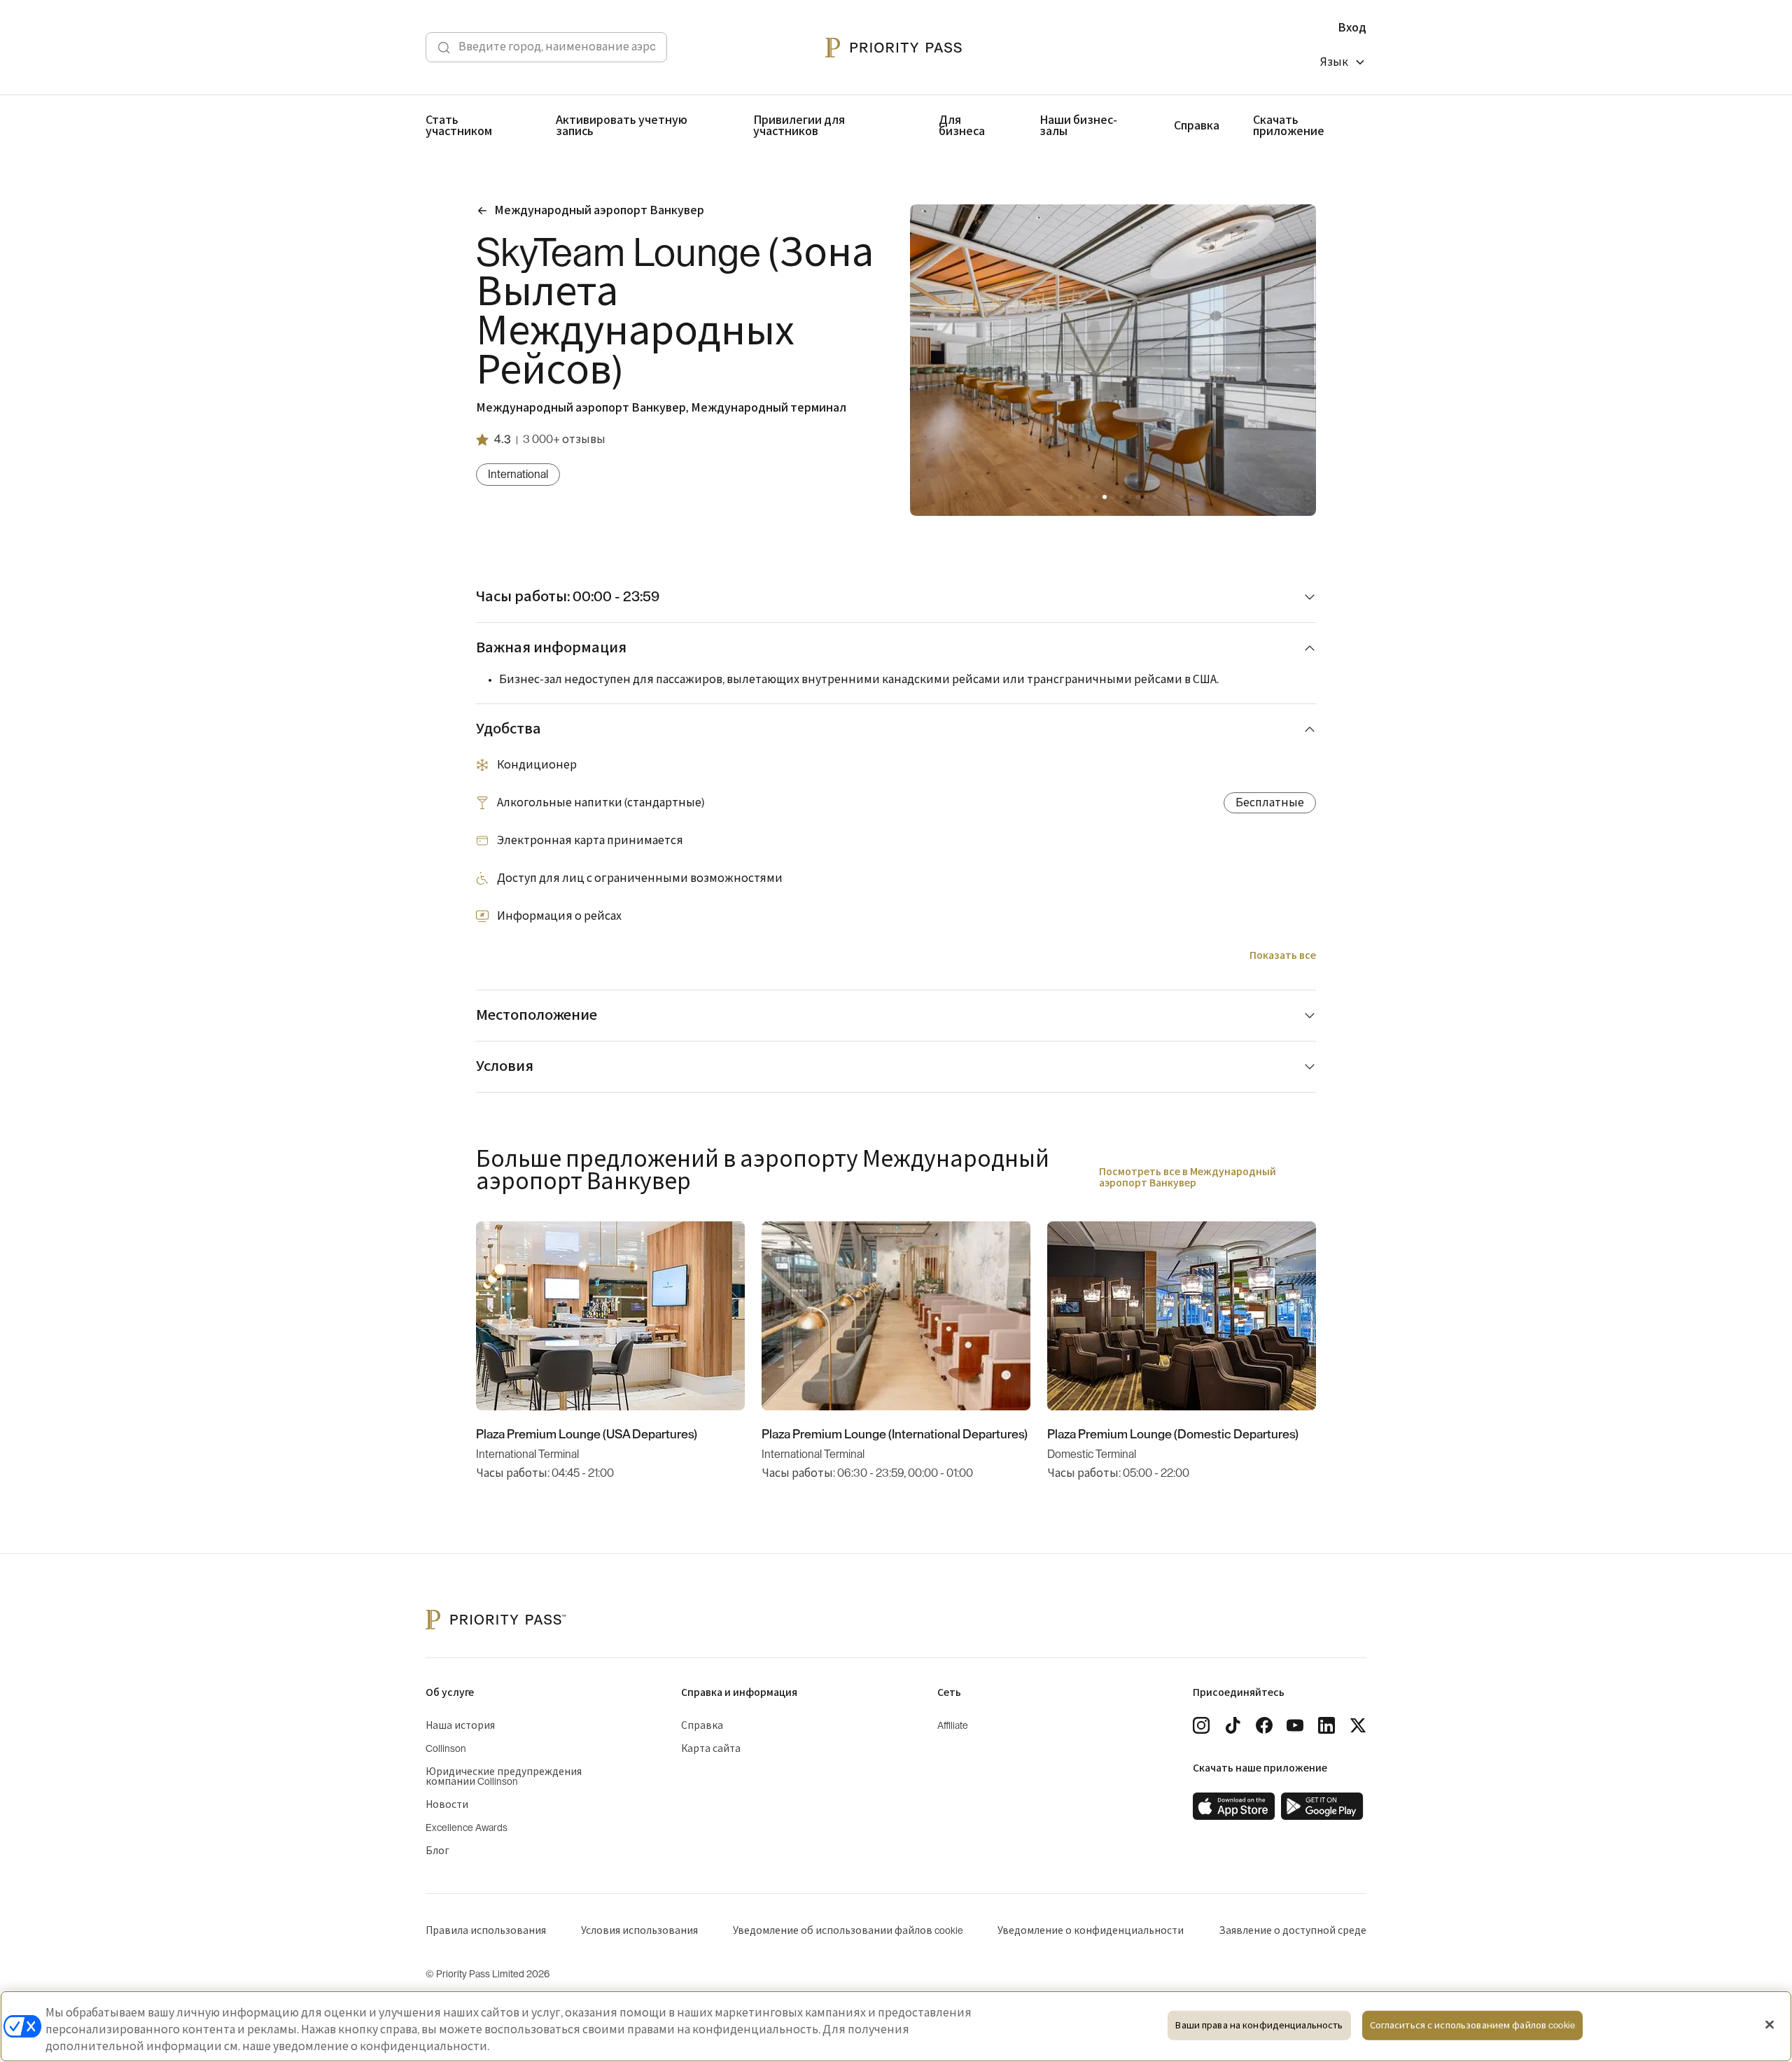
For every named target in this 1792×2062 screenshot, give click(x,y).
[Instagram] (1201, 1725)
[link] (1234, 1807)
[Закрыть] (1770, 2025)
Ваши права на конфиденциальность (1259, 2025)
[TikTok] (1233, 1725)
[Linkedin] (1326, 1725)
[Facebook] (1264, 1725)
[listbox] (1343, 64)
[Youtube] (1295, 1725)
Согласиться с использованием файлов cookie (1472, 2025)
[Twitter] (1358, 1725)
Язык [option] (1334, 62)
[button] (1071, 497)
